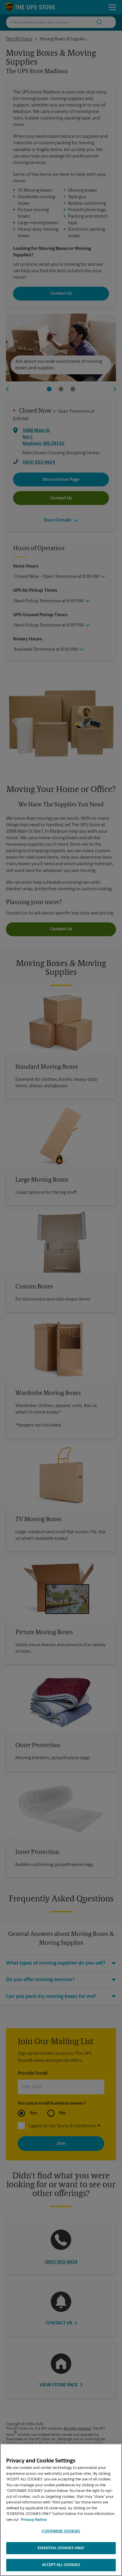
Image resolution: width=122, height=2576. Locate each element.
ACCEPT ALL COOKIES (61, 2565)
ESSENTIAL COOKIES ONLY (61, 2548)
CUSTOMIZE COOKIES (61, 2531)
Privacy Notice (34, 2520)
